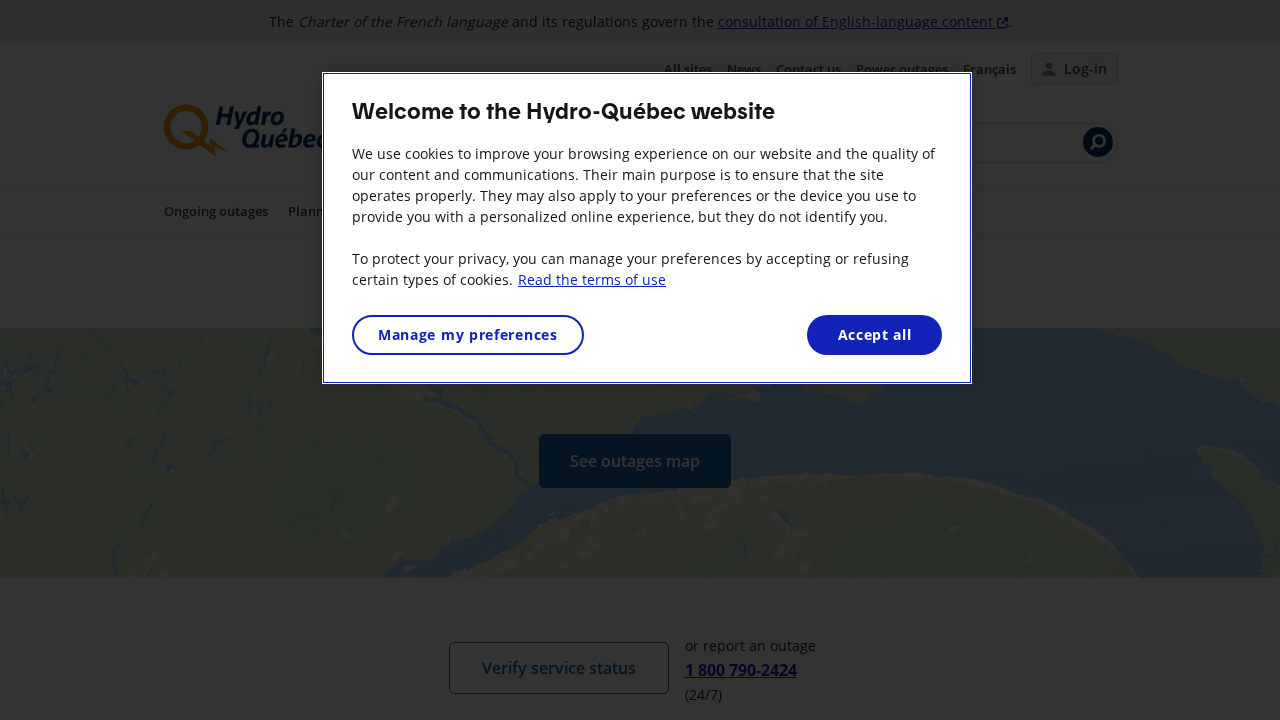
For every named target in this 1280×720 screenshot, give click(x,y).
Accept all (875, 334)
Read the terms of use (592, 279)
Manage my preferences (468, 334)
